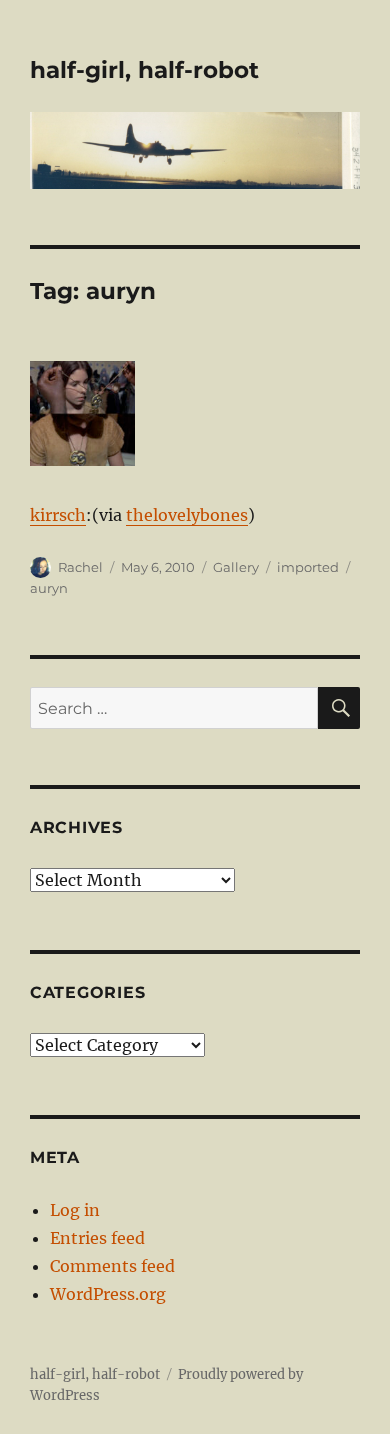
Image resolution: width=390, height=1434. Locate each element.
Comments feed (112, 1266)
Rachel (80, 567)
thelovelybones (187, 515)
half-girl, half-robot (144, 70)
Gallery (236, 567)
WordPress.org (108, 1294)
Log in (75, 1210)
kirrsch (58, 515)
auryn (49, 588)
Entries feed (97, 1238)
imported (308, 567)
